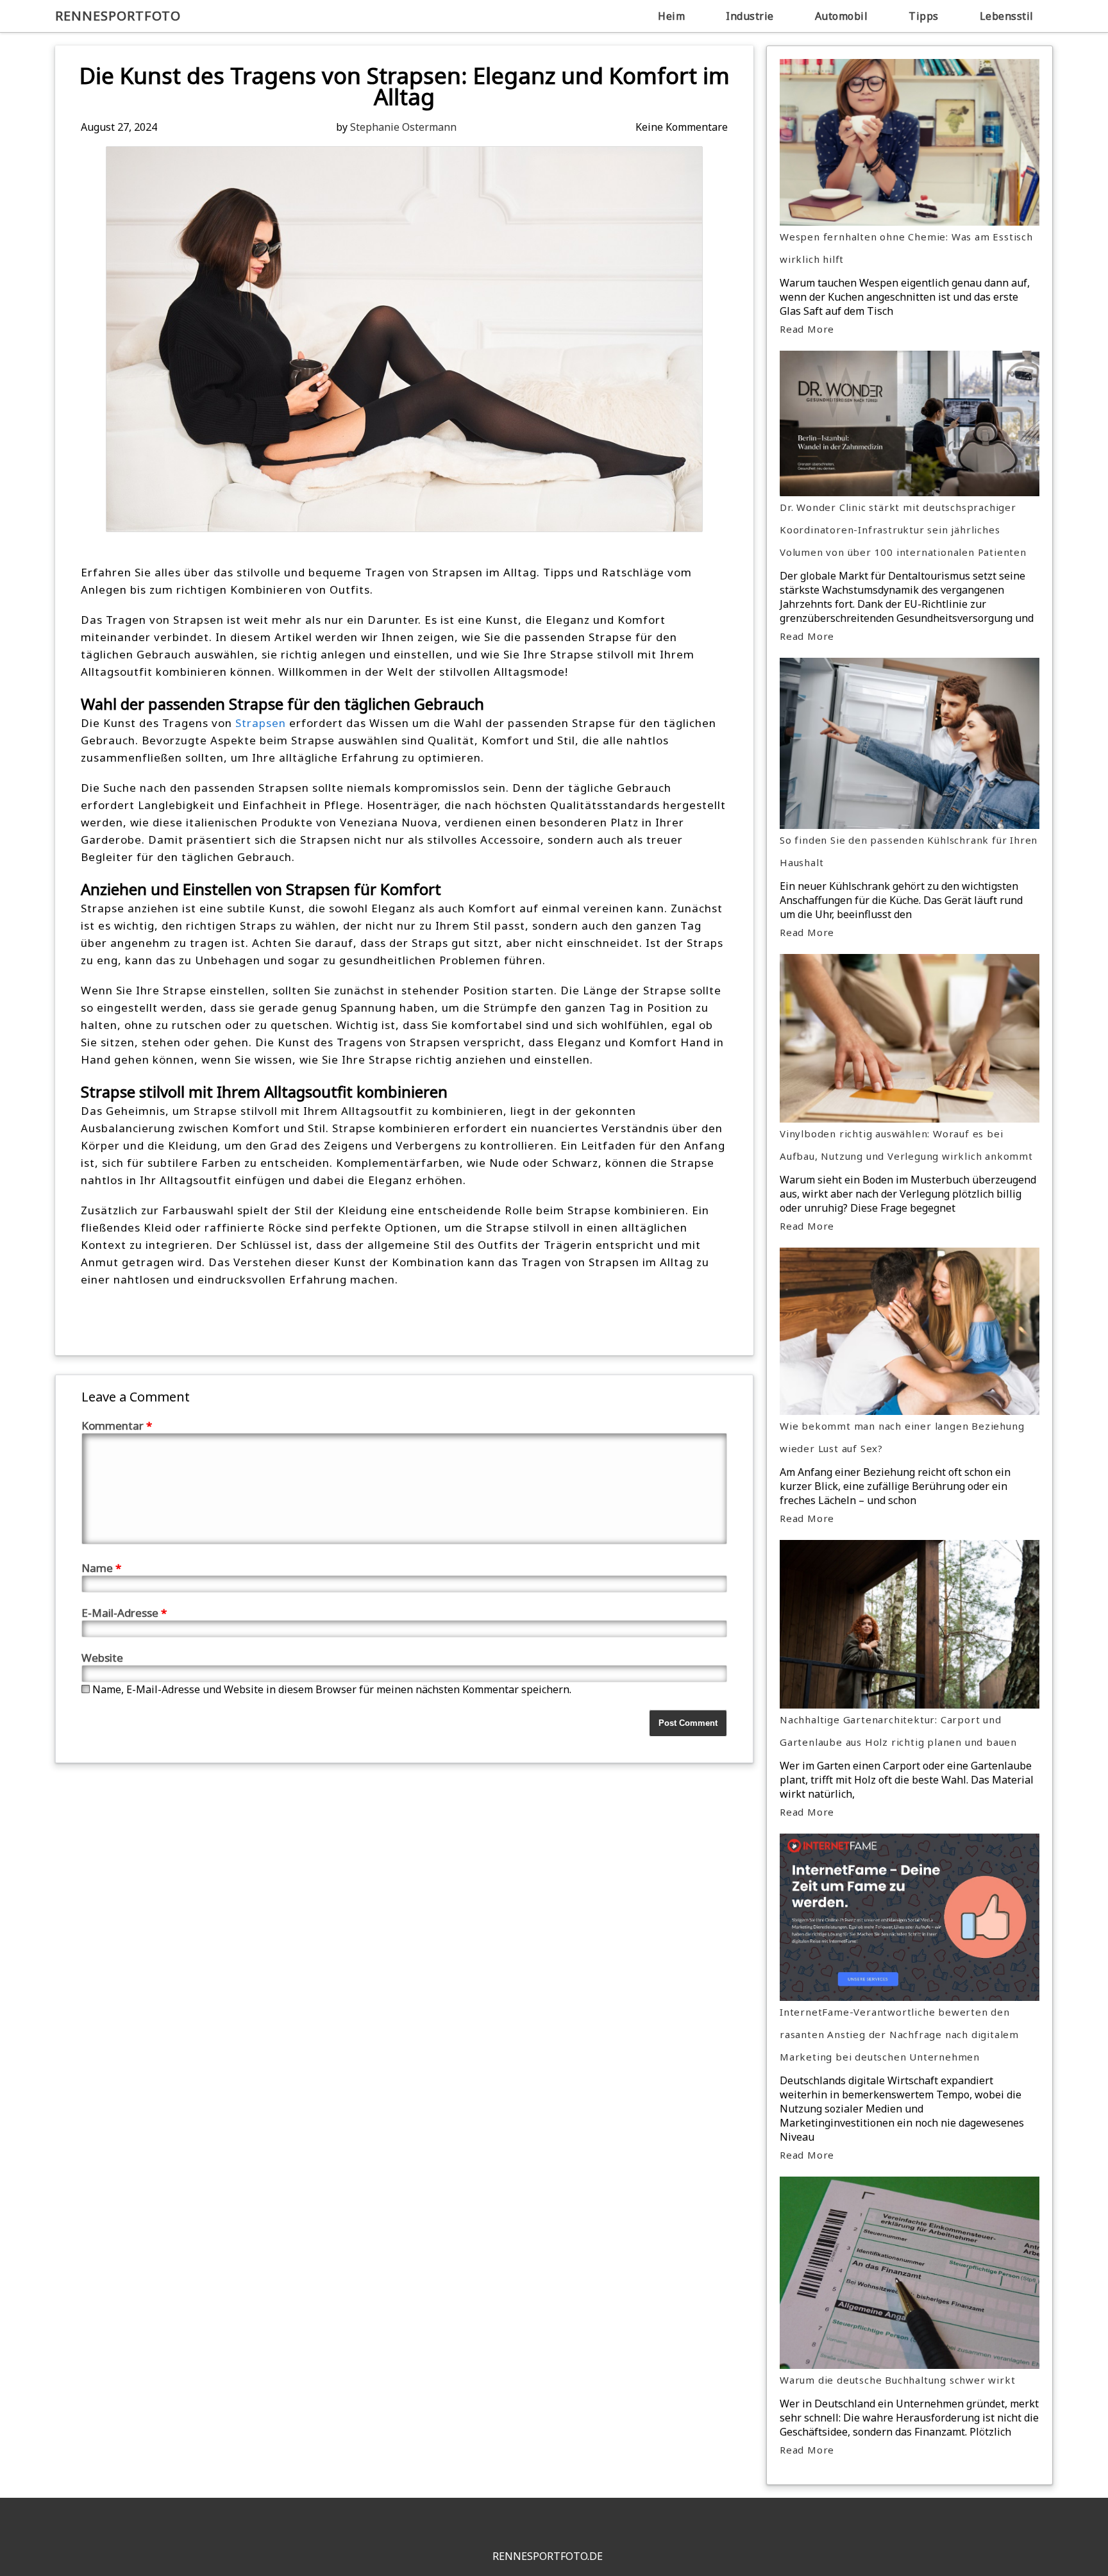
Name (101, 1568)
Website (102, 1658)
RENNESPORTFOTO (118, 16)
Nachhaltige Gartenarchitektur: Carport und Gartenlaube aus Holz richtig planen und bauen (898, 1731)
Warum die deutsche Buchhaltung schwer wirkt (897, 2380)
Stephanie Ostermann (403, 127)
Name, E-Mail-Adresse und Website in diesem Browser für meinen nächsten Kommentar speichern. (332, 1689)
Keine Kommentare (682, 127)
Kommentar (117, 1426)
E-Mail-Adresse (124, 1613)
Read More (807, 329)
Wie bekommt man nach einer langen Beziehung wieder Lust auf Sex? (902, 1437)
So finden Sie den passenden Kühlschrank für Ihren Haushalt (909, 851)
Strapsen (261, 723)
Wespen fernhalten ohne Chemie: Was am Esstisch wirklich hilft (906, 248)
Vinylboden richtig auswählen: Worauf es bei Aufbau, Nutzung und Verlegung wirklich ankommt (906, 1145)
